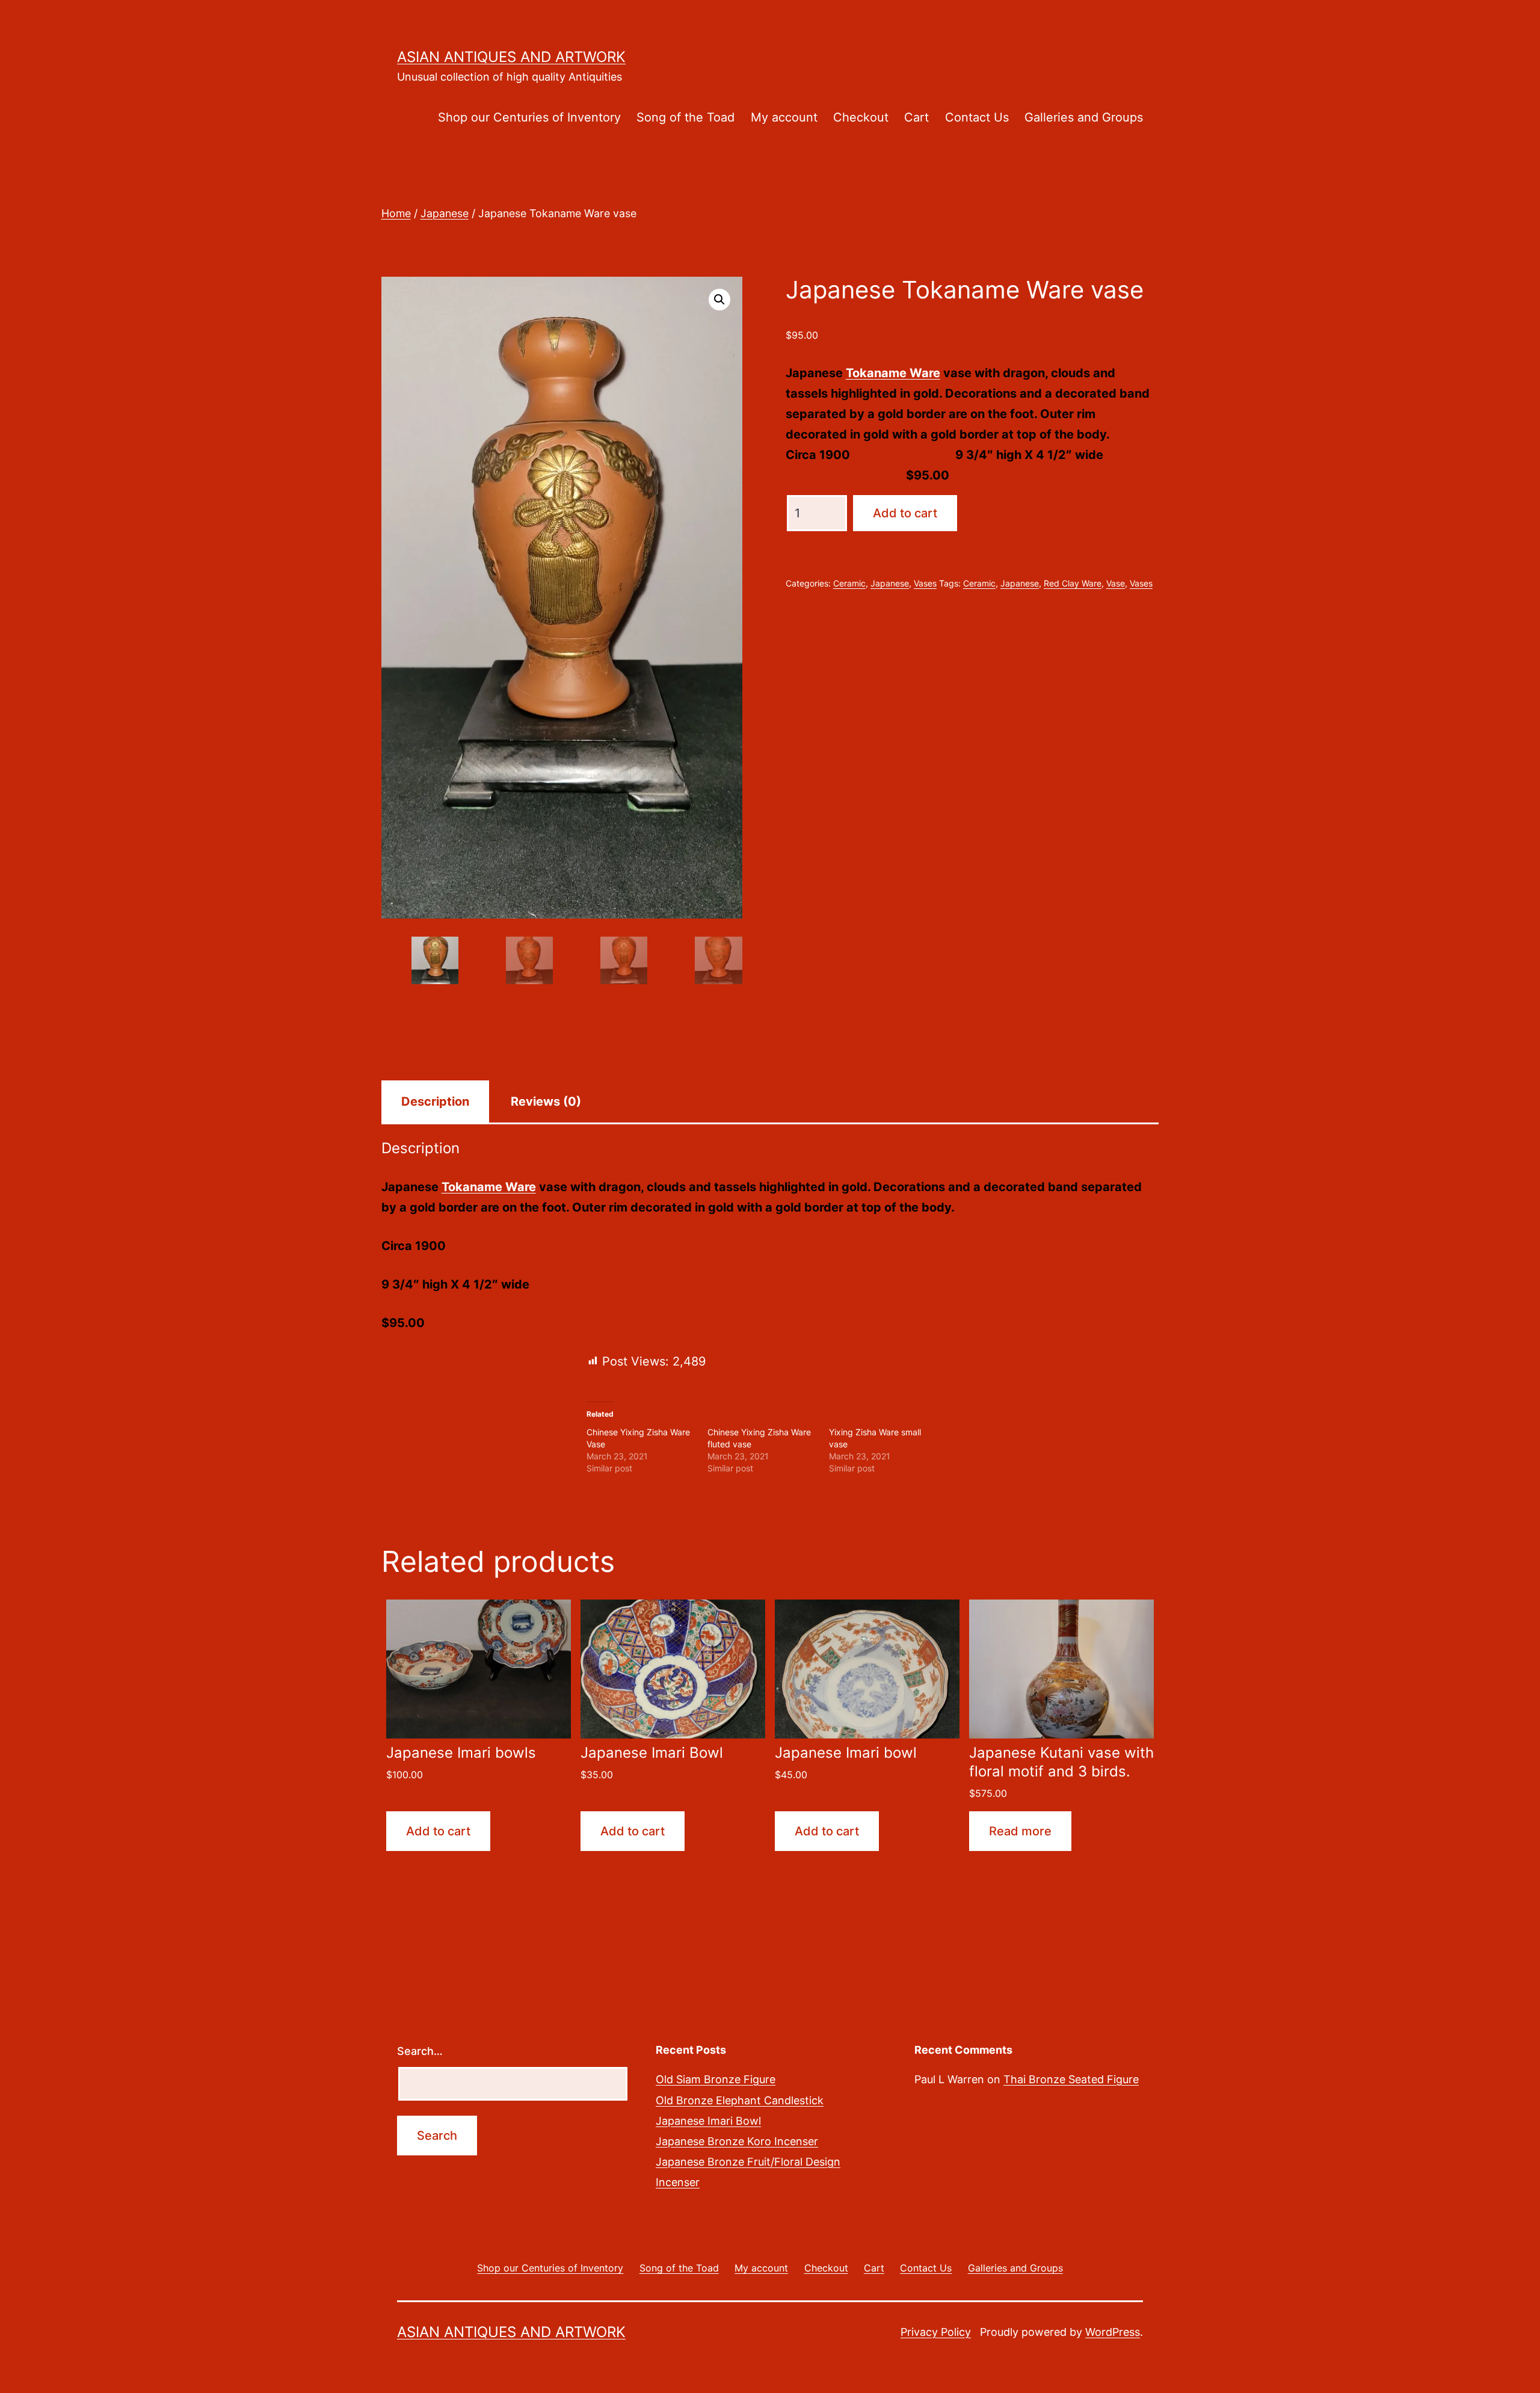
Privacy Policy (936, 2332)
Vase (1116, 583)
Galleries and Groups (1084, 117)
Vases (925, 583)
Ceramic (849, 583)
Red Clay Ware (1073, 583)
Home (396, 213)
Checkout (861, 117)
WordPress (1113, 2332)
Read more (1020, 1831)
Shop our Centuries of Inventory (529, 117)
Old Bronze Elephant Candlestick (740, 2100)
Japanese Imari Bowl (708, 2121)
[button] (719, 300)
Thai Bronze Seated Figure (1071, 2079)
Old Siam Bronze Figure (716, 2079)
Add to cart (905, 513)
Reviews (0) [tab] (546, 1101)
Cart (916, 117)
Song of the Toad (685, 117)
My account (784, 117)
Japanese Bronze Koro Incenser (737, 2141)
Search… (420, 2051)
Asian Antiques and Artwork (511, 57)
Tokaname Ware (893, 373)
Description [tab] (435, 1101)
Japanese (445, 213)
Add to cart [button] (438, 1831)
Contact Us (977, 117)
